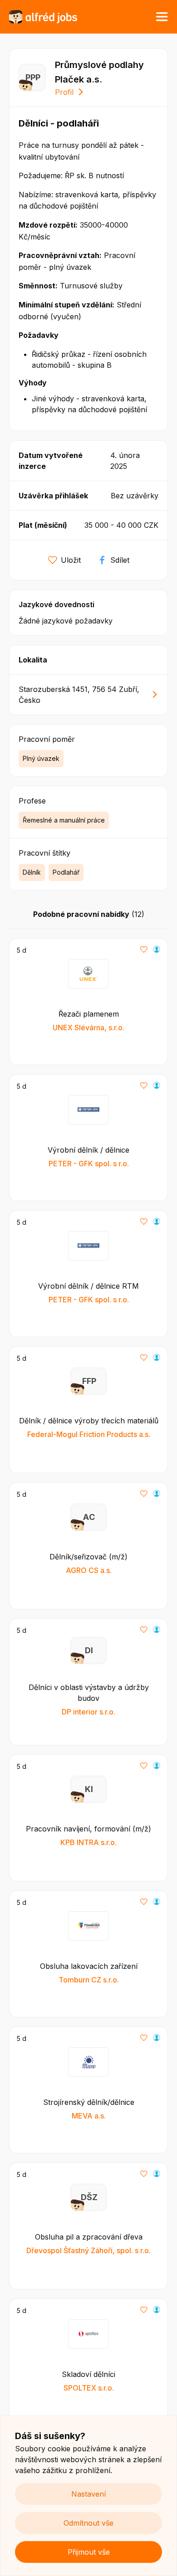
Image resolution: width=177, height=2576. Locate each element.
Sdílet (120, 560)
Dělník (32, 872)
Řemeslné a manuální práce (64, 820)
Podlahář (66, 872)
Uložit (71, 560)
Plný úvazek (41, 758)
